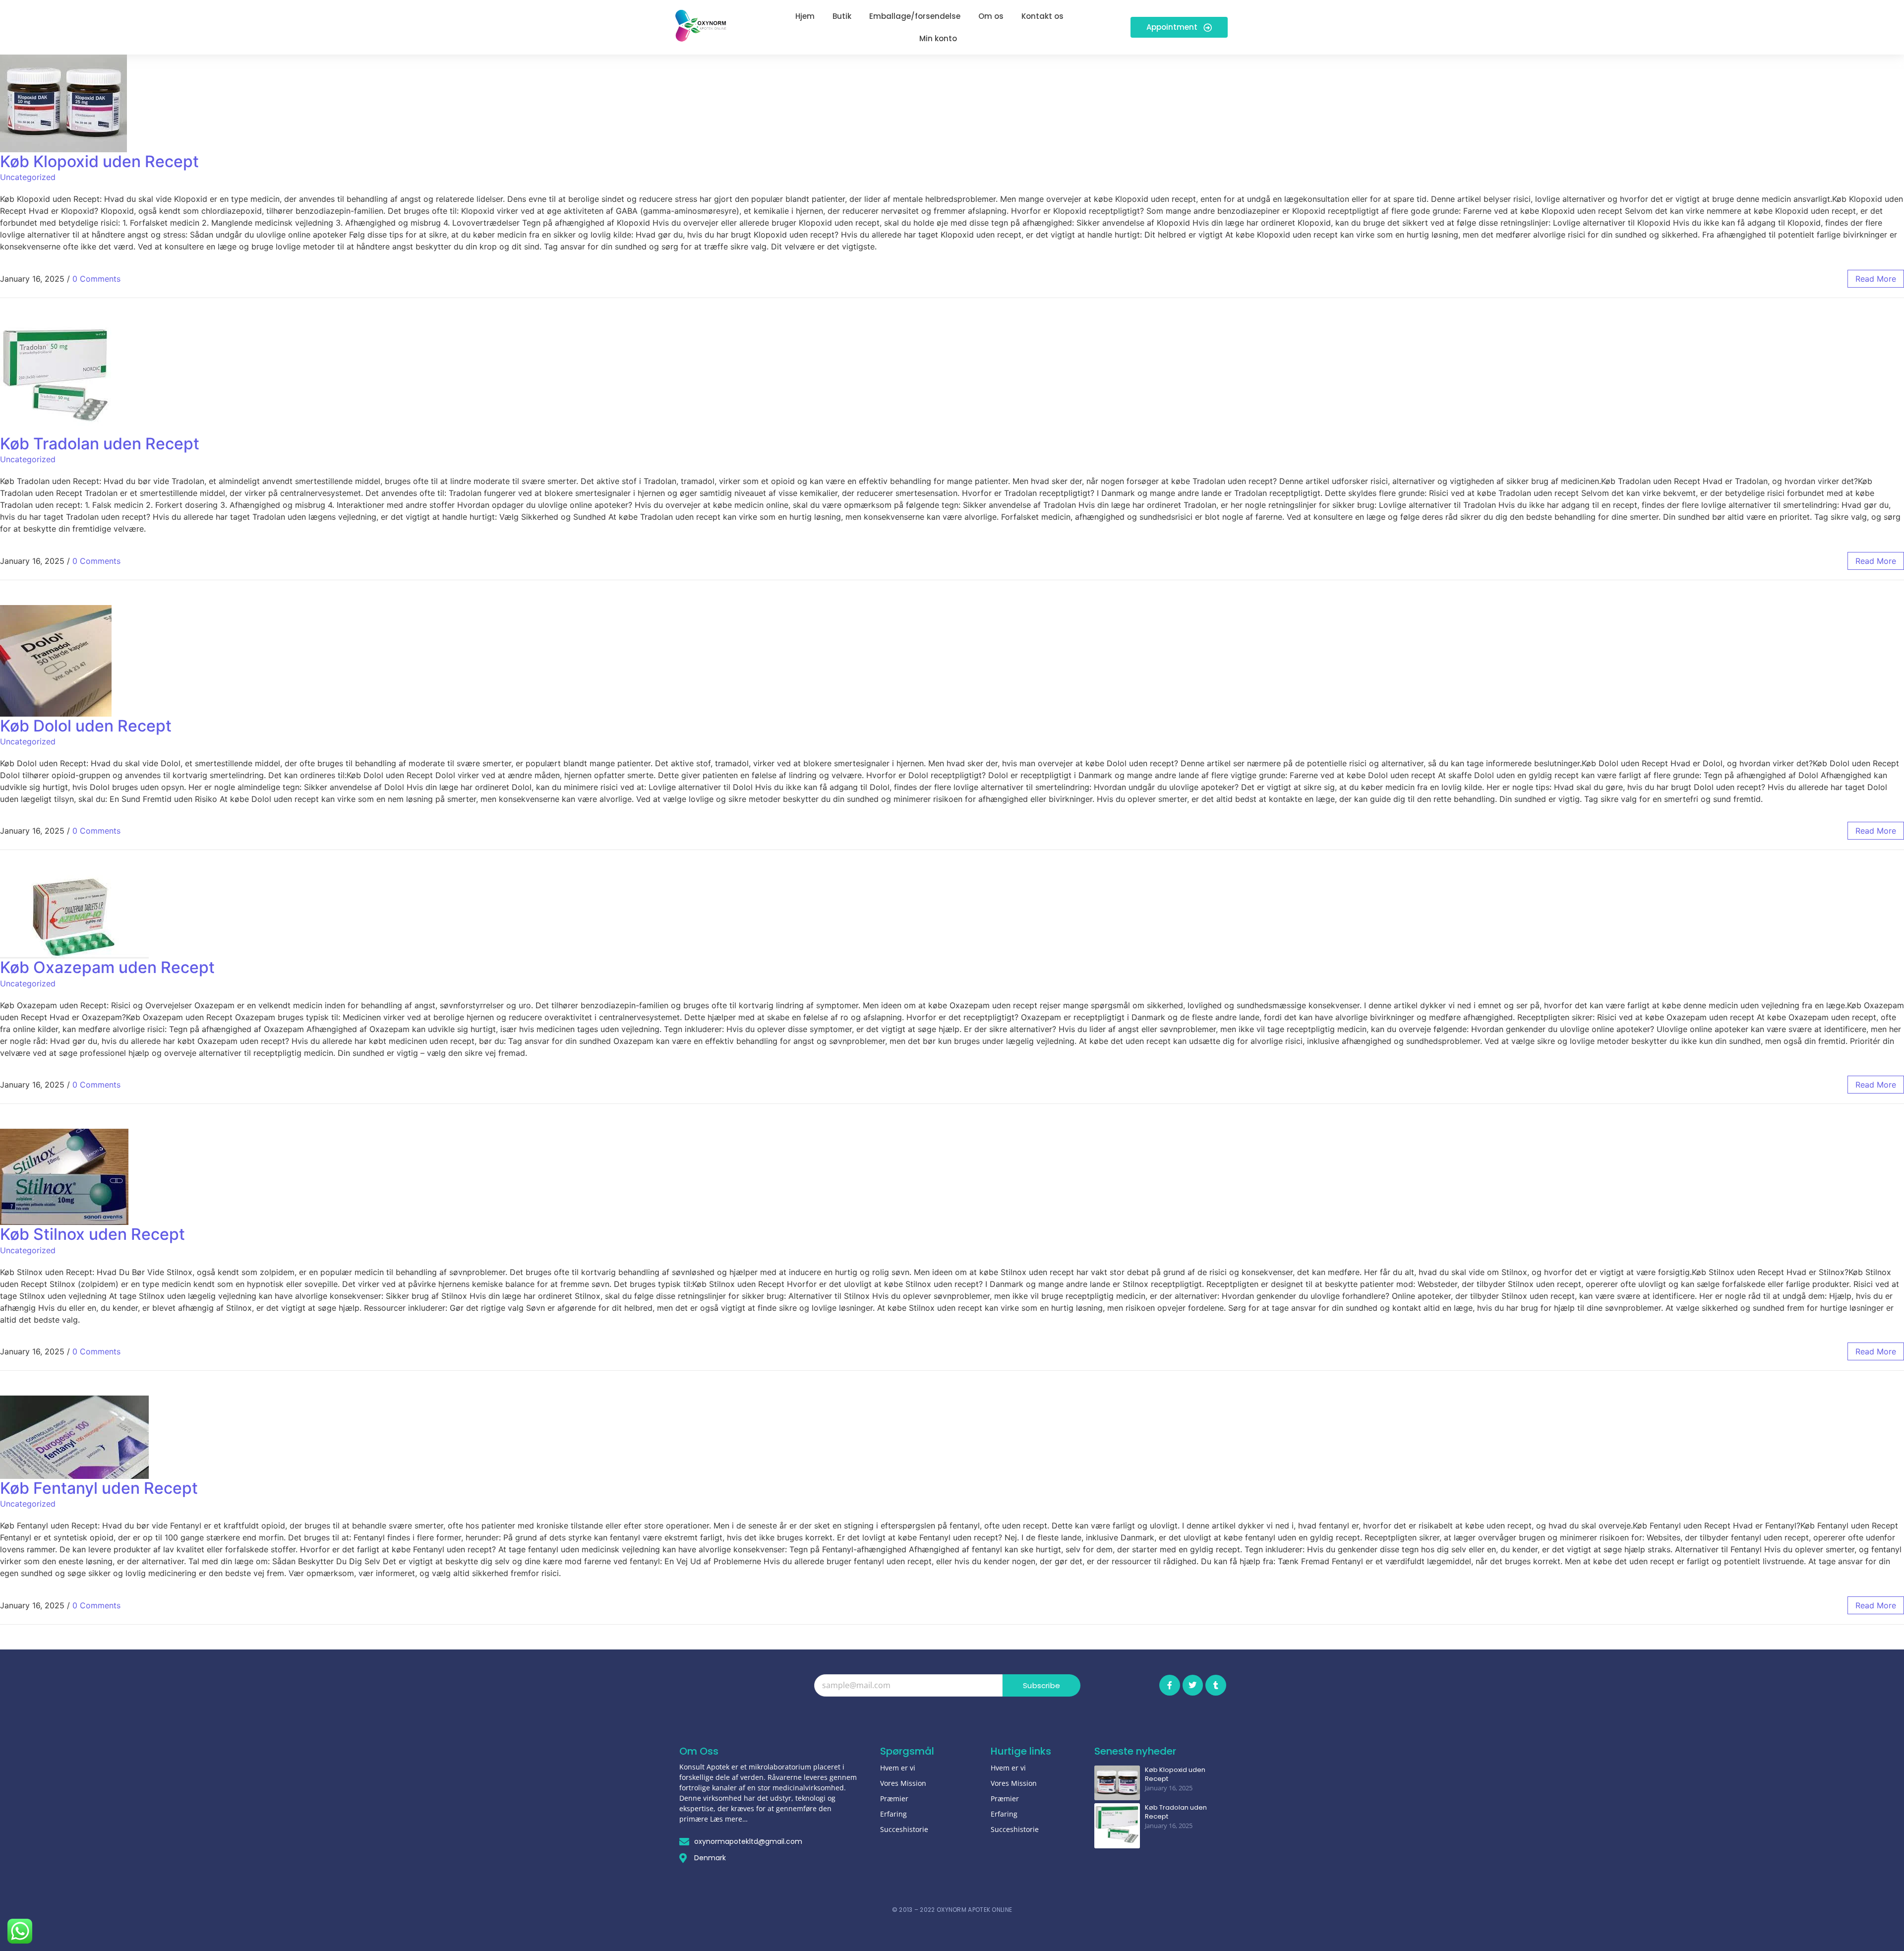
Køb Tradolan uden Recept (100, 444)
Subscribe (1041, 1685)
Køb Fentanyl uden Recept (99, 1488)
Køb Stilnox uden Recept (92, 1234)
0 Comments (96, 279)
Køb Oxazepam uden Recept (107, 967)
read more (1876, 279)
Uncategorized (28, 177)
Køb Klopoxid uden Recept (99, 161)
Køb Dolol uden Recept (86, 726)
